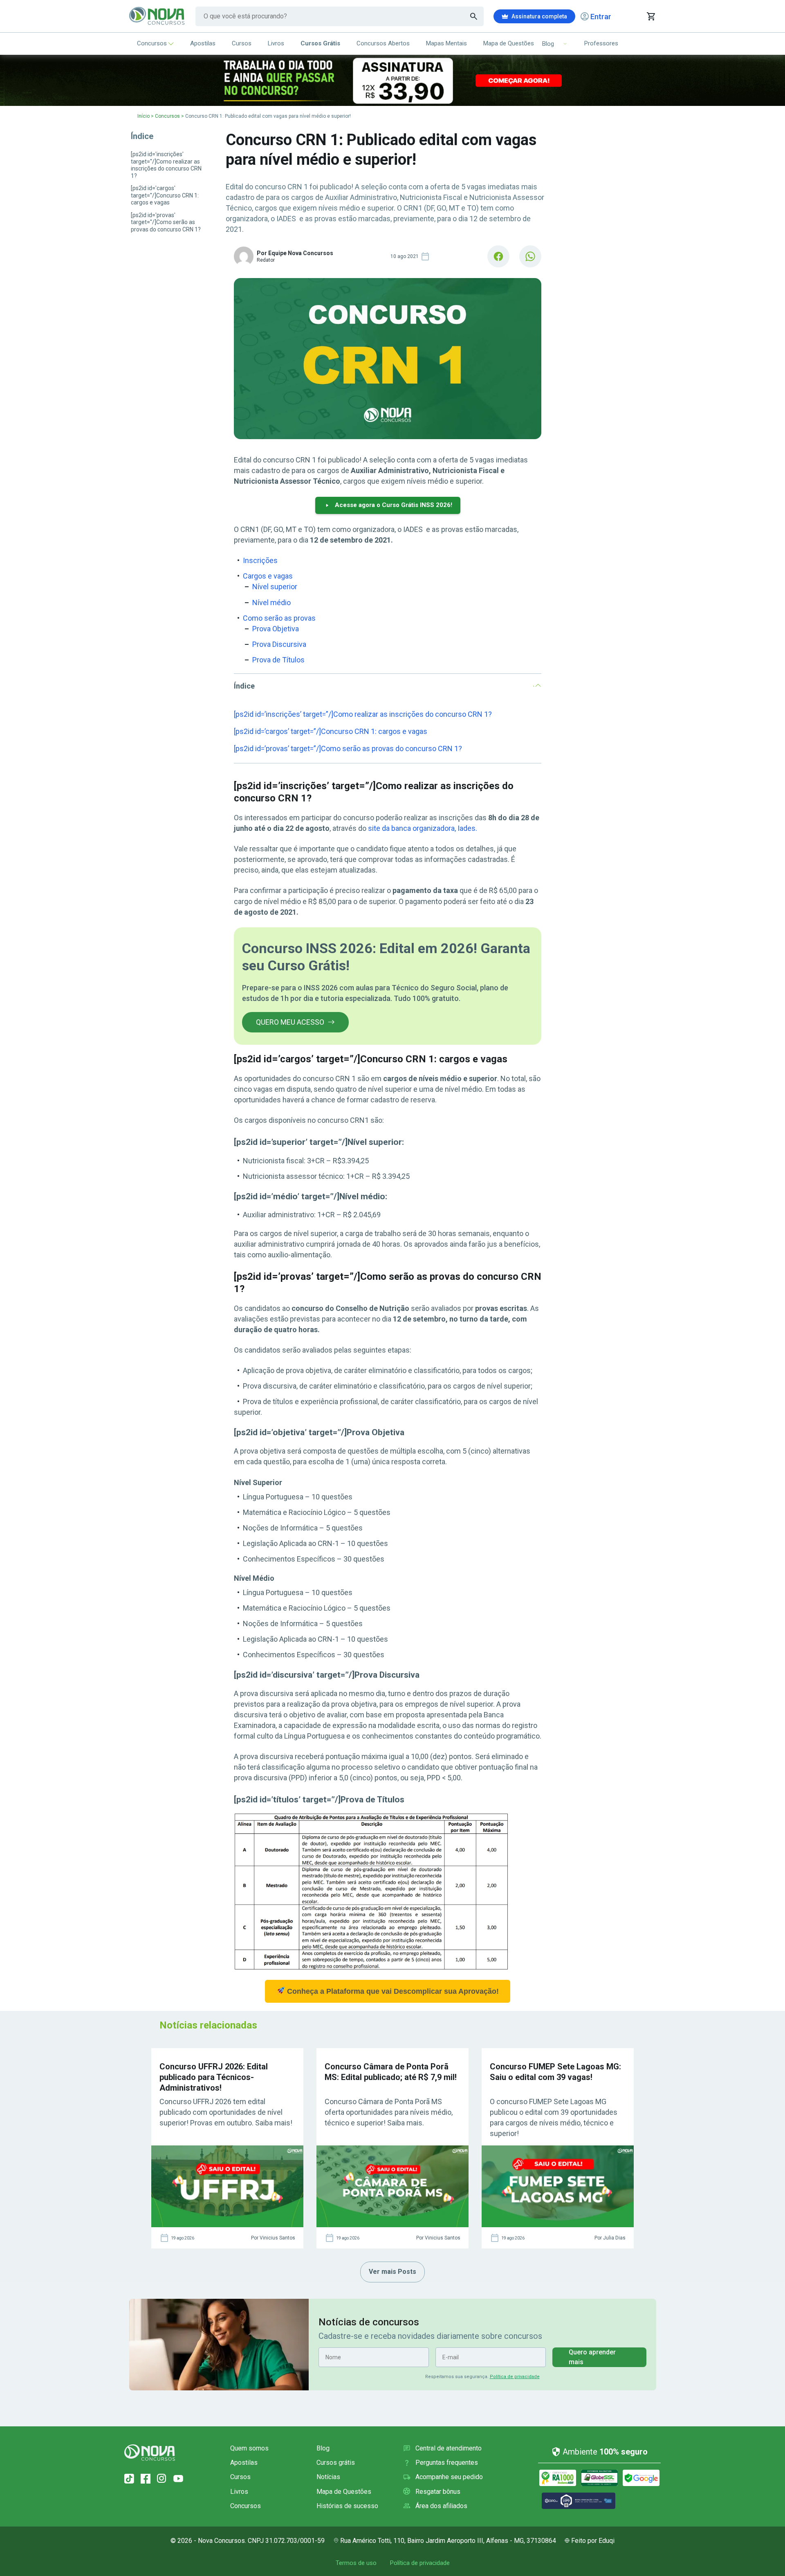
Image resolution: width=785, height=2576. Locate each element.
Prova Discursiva (279, 644)
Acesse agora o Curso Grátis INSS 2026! (394, 505)
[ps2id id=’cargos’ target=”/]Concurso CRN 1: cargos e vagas (331, 731)
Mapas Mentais (446, 43)
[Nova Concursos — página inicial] (157, 16)
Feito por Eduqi (593, 2541)
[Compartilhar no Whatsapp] (530, 256)
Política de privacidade (515, 2377)
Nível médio (271, 602)
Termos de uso (356, 2563)
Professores (601, 43)
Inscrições (260, 560)
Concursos (152, 43)
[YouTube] (178, 2479)
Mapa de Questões (509, 43)
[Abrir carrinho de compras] (651, 16)
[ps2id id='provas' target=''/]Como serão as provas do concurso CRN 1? (166, 222)
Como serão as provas (280, 618)
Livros (276, 43)
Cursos (242, 43)
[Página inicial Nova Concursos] (150, 2453)
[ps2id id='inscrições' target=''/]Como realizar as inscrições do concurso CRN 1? (166, 165)
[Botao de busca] (474, 16)
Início (144, 116)
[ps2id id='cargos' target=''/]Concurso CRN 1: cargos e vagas (165, 195)
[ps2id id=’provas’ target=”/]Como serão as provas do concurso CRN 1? (348, 748)
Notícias (328, 2477)
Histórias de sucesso (347, 2506)
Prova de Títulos (278, 660)
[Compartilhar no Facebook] (498, 256)
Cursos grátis (336, 2463)
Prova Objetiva (276, 629)
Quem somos (249, 2448)
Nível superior (275, 587)
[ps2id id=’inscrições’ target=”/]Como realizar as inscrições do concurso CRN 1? (363, 714)
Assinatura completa (539, 16)
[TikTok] (129, 2479)
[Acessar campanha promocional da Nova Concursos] (392, 80)
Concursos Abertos (383, 43)
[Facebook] (146, 2479)
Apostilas (203, 43)
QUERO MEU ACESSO (290, 1022)
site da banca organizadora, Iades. (423, 828)
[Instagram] (162, 2479)
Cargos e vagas (268, 576)
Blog (323, 2448)
